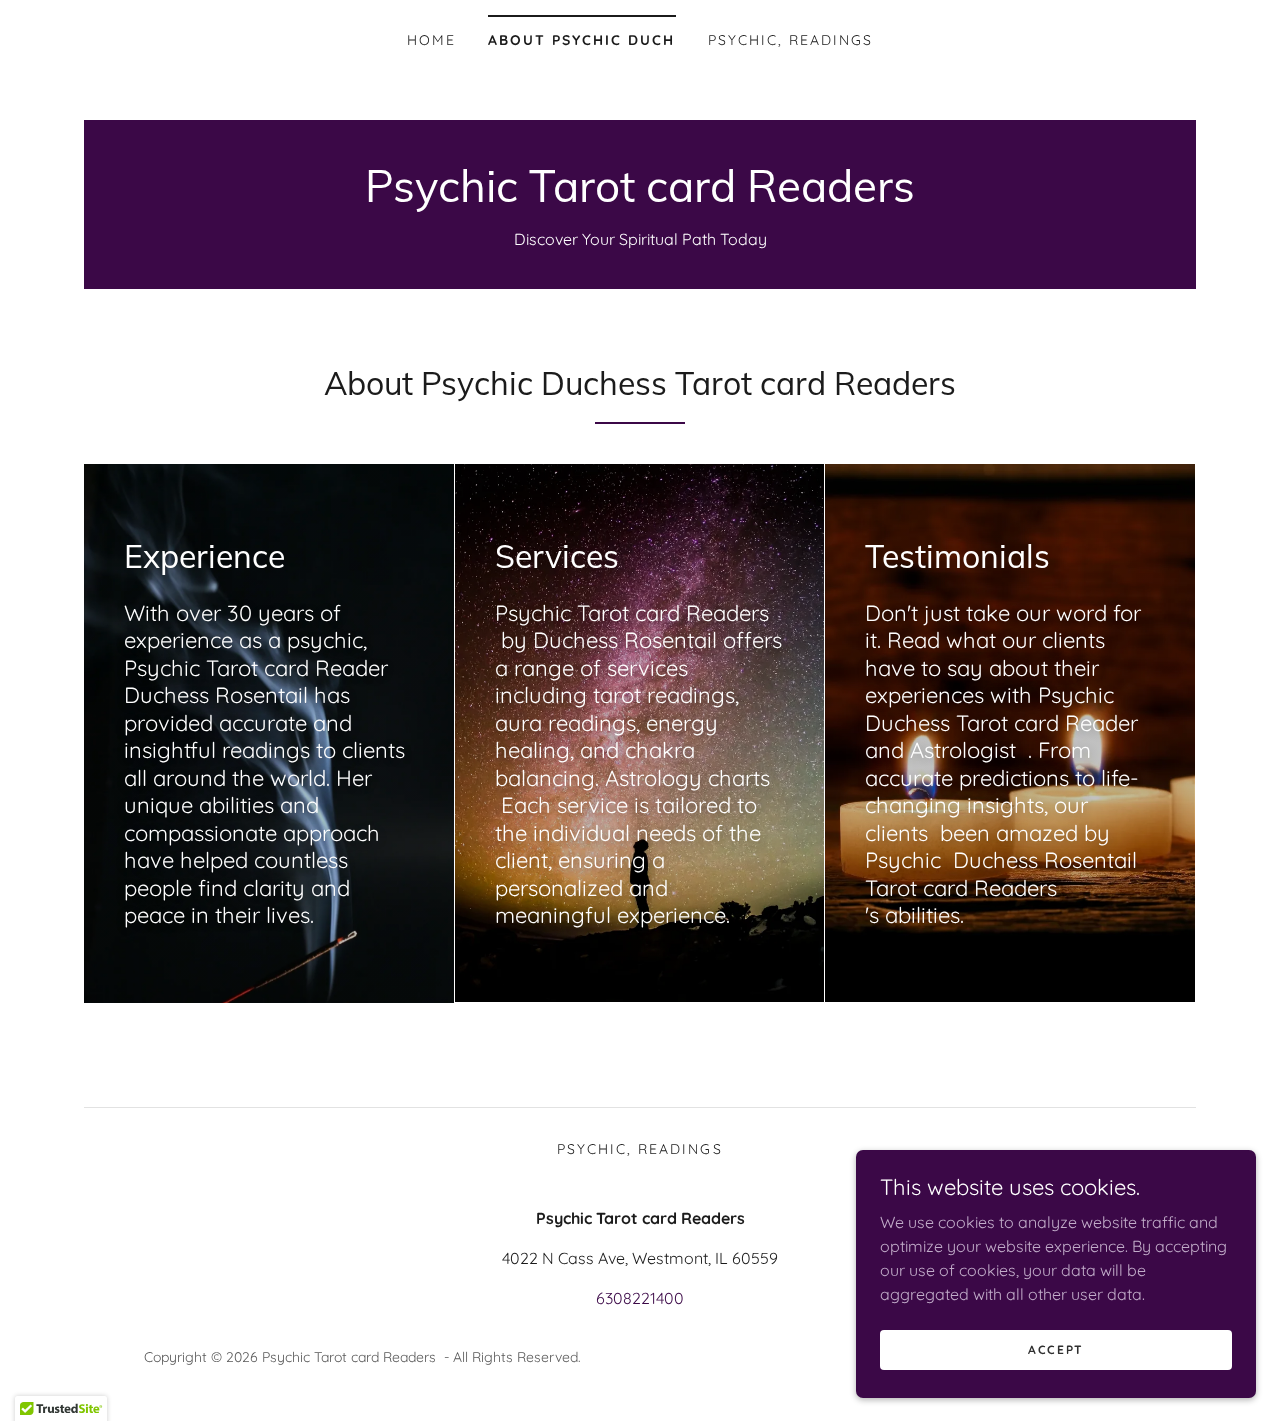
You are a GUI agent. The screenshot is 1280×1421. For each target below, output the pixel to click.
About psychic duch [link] (581, 40)
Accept (1056, 1349)
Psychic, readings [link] (790, 40)
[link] (640, 196)
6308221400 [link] (640, 1298)
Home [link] (431, 40)
